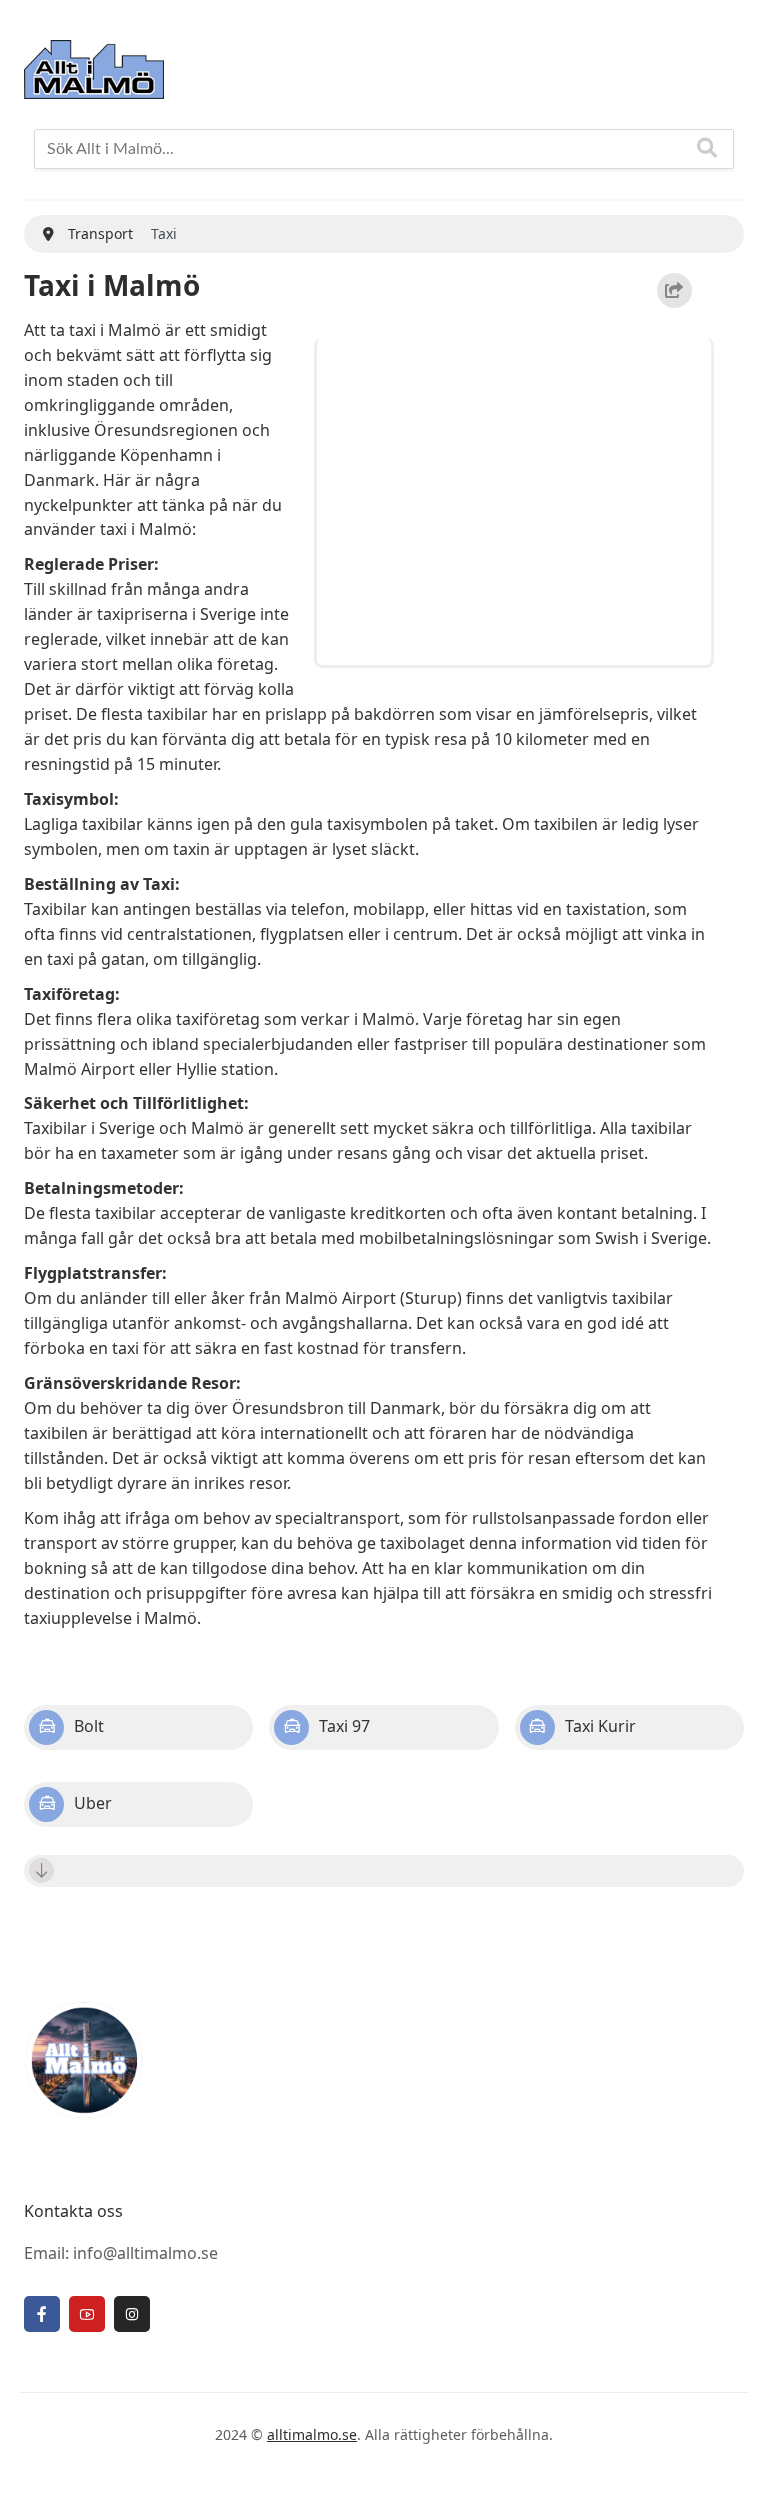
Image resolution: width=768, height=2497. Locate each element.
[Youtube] (87, 2314)
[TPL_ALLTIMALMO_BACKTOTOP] (733, 2459)
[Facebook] (42, 2314)
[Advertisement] (517, 498)
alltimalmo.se (312, 2434)
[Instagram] (132, 2314)
